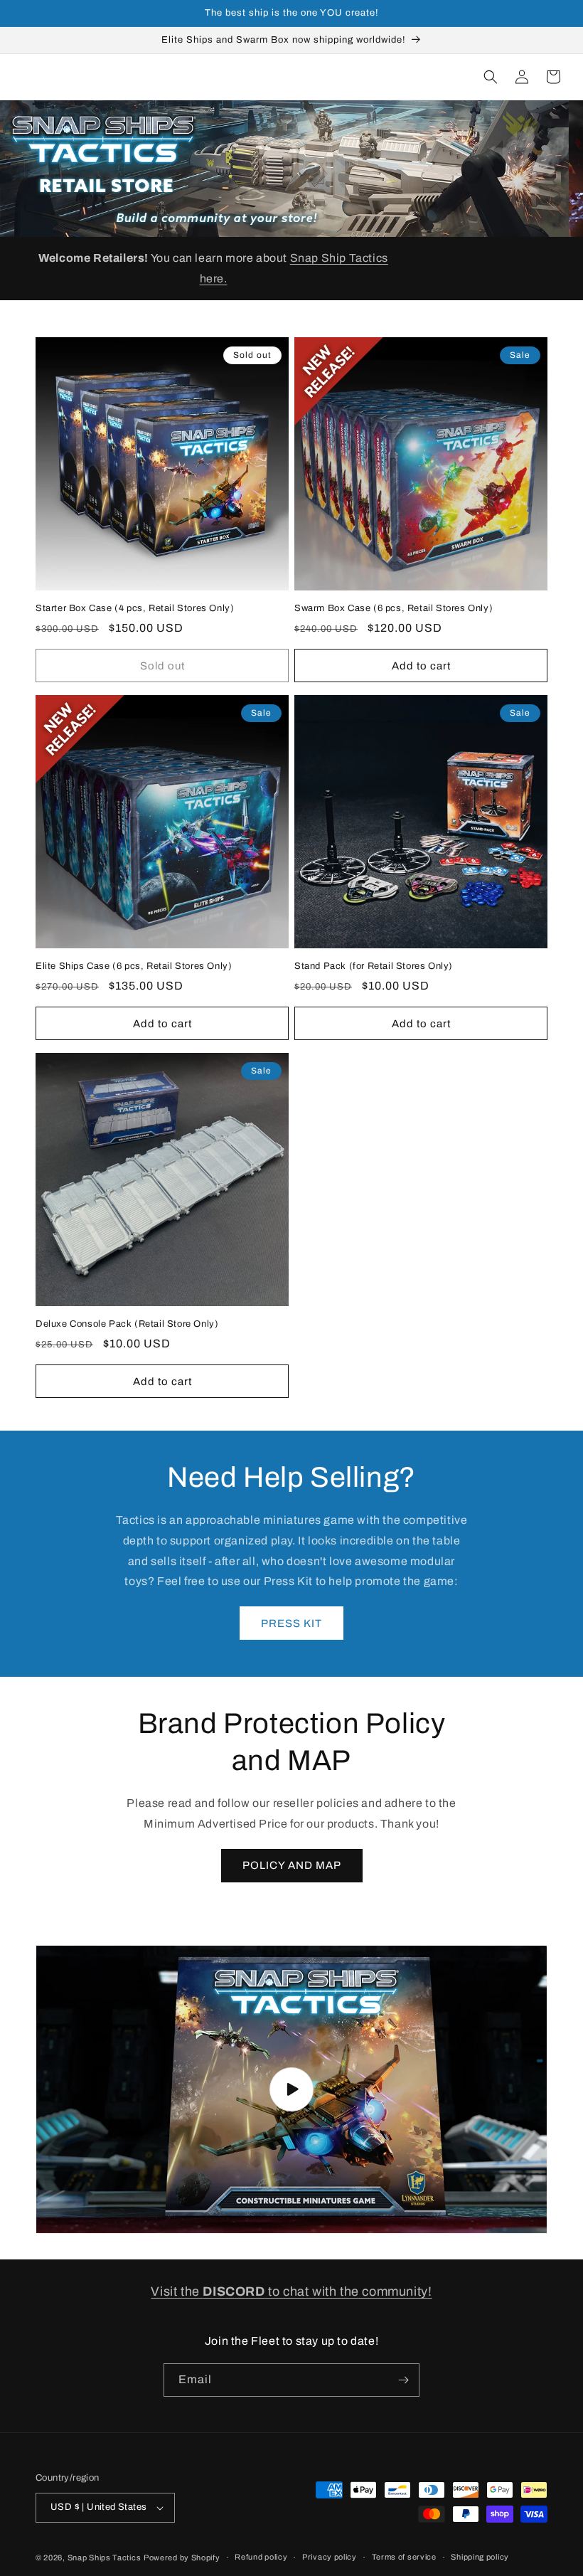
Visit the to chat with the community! (291, 2291)
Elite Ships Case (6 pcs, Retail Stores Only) (134, 966)
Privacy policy (330, 2557)
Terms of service (404, 2557)
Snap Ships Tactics (105, 2558)
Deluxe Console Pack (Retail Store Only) (127, 1324)
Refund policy (261, 2557)
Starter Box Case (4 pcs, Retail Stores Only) (135, 608)
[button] (491, 77)
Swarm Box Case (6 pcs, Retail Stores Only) (394, 608)
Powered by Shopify (182, 2558)
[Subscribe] (403, 2380)
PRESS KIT (291, 1623)
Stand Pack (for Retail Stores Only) (374, 966)
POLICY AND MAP (292, 1865)
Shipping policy (480, 2557)
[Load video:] (291, 2089)
